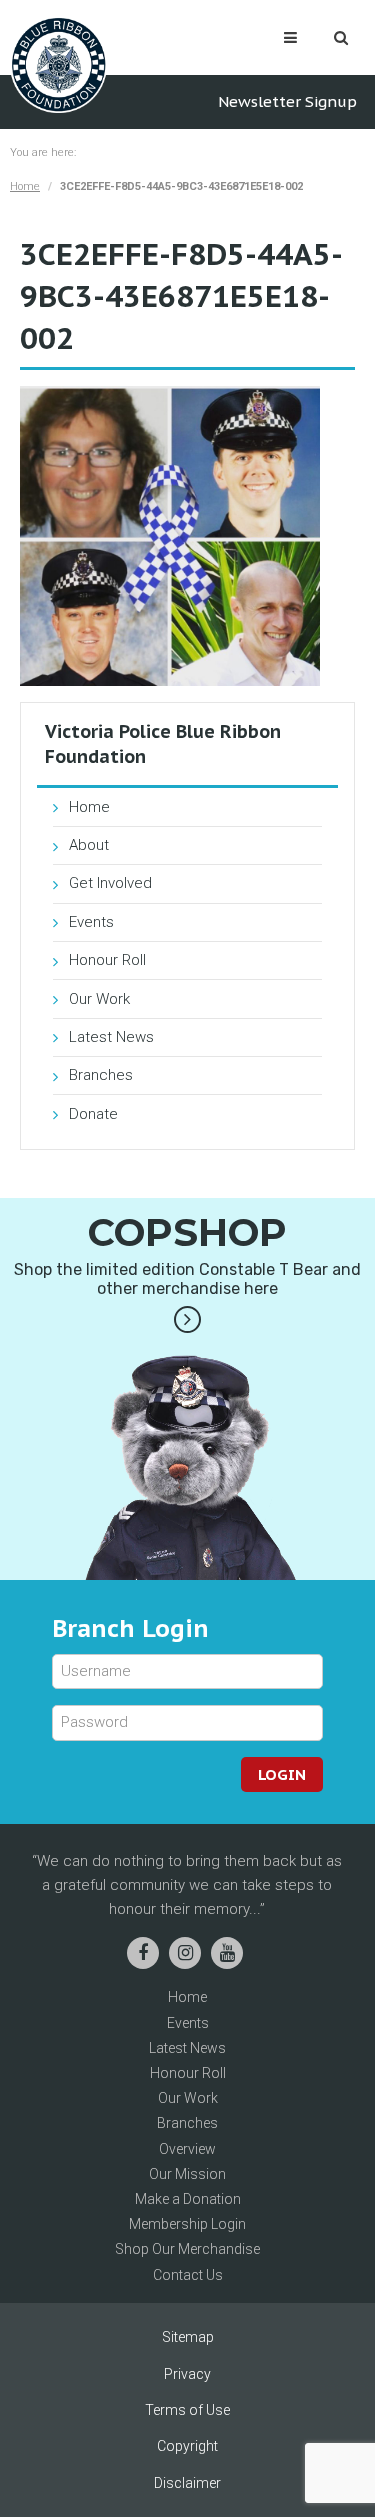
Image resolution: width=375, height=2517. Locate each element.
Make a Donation (188, 2199)
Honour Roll (107, 960)
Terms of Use (187, 2410)
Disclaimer (187, 2483)
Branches (101, 1075)
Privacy (187, 2374)
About (89, 845)
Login (282, 1774)
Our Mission (187, 2174)
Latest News (111, 1037)
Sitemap (188, 2337)
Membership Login (187, 2224)
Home (25, 186)
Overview (187, 2149)
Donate (93, 1114)
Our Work (99, 999)
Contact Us (188, 2275)
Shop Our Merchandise (187, 2249)
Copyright (187, 2446)
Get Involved (110, 883)
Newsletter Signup (287, 101)
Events (91, 922)
